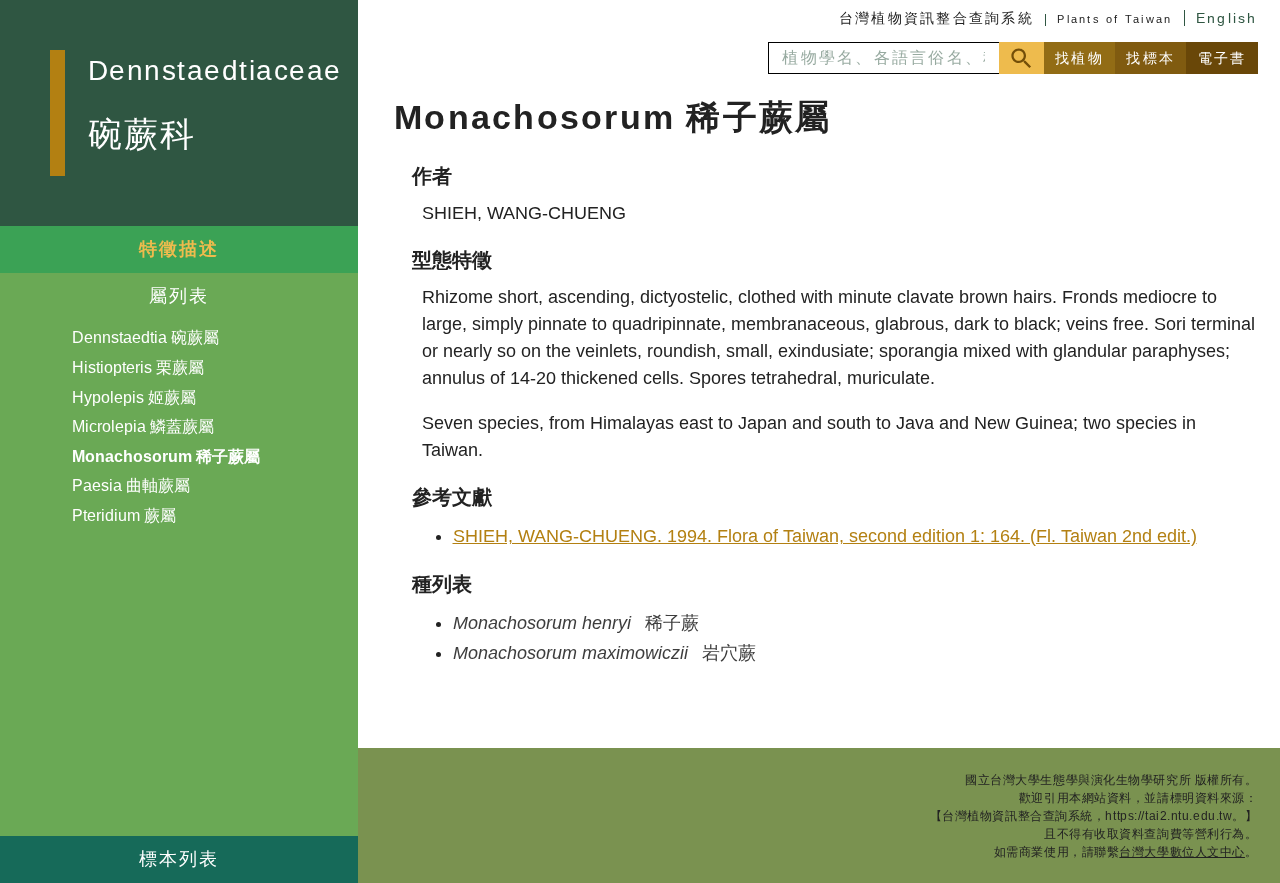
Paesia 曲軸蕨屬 (131, 485)
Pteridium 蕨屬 (124, 515)
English (1227, 18)
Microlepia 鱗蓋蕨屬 (143, 426)
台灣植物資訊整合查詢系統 (936, 18)
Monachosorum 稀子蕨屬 (166, 456)
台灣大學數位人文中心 (1182, 852)
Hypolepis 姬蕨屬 (134, 397)
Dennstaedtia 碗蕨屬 (145, 337)
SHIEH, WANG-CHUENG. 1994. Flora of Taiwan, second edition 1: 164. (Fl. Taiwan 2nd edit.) (825, 536)
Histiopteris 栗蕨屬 (138, 367)
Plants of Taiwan (1114, 19)
